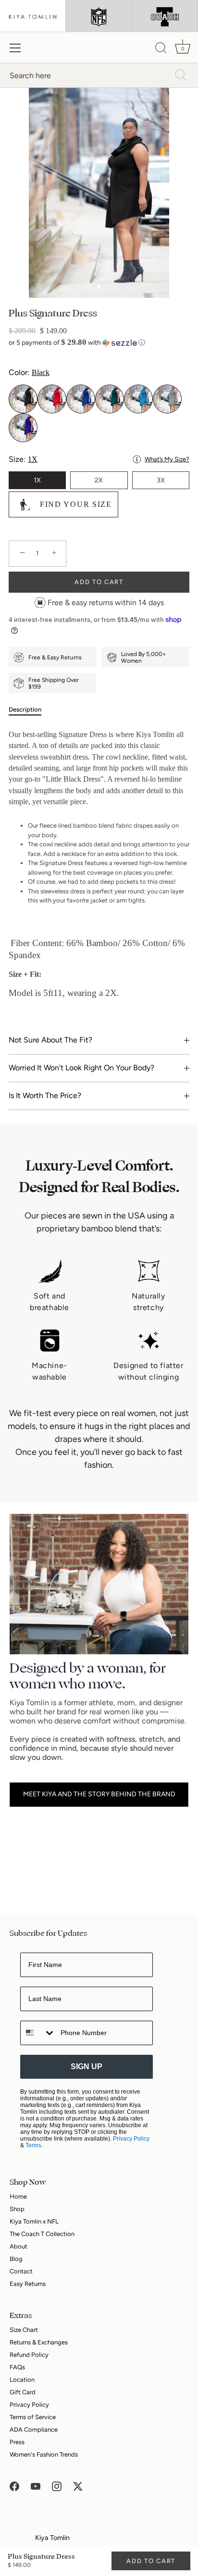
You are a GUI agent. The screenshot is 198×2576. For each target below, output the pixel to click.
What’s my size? (167, 459)
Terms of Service (33, 2417)
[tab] (30, 710)
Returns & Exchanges (39, 2342)
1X (37, 480)
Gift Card (23, 2392)
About (19, 2246)
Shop (17, 2209)
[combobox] (38, 2033)
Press (17, 2442)
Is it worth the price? (45, 1095)
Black (23, 399)
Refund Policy (29, 2355)
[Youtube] (36, 2486)
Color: (29, 372)
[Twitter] (78, 2486)
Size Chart (24, 2330)
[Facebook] (14, 2486)
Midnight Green (110, 399)
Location (22, 2380)
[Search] (161, 49)
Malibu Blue (138, 399)
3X (161, 480)
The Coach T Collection (42, 2234)
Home (18, 2196)
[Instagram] (57, 2486)
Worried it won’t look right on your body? (81, 1068)
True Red (52, 399)
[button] (99, 343)
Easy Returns (28, 2284)
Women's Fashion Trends (44, 2454)
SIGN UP (87, 2067)
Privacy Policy (131, 2139)
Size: (99, 459)
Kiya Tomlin (52, 2538)
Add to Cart (151, 2561)
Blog (16, 2259)
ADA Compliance (34, 2430)
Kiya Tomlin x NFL (34, 2221)
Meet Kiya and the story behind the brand (99, 1794)
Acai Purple (23, 428)
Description (25, 709)
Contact (21, 2271)
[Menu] (15, 48)
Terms (33, 2145)
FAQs (17, 2367)
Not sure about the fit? (50, 1040)
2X (99, 480)
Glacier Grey (167, 399)
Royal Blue (81, 399)
